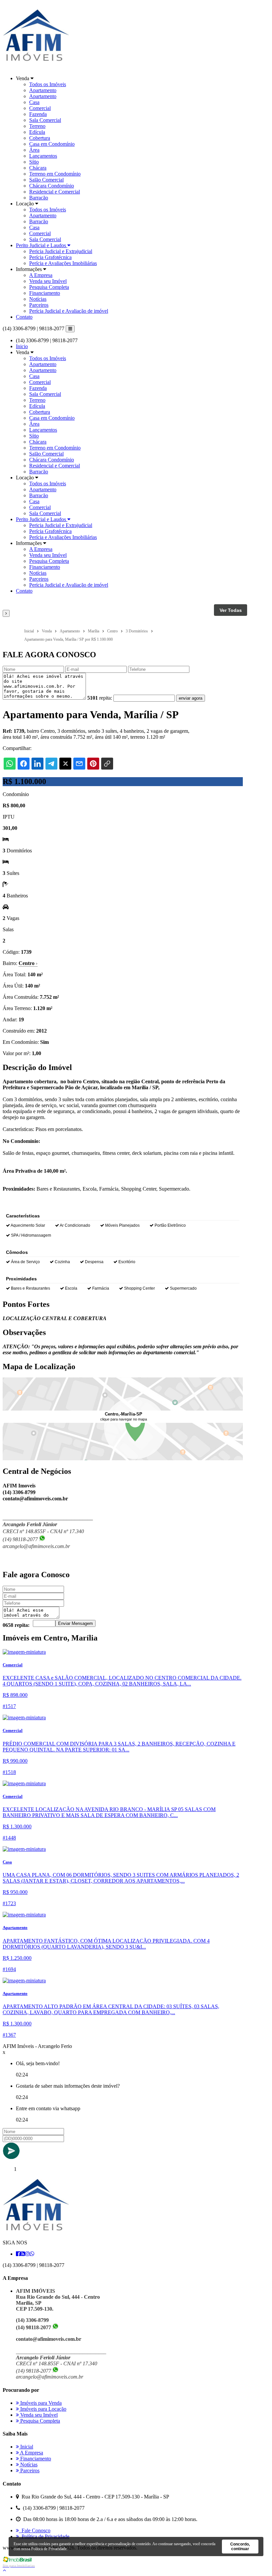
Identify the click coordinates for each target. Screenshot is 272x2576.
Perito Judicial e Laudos (42, 245)
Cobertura (40, 138)
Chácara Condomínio (52, 186)
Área (34, 150)
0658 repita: (16, 1625)
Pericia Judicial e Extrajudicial (61, 251)
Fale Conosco (35, 2530)
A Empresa (41, 275)
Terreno (37, 126)
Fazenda (38, 114)
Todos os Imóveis (48, 84)
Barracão (39, 198)
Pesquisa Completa (49, 287)
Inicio (22, 346)
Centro (28, 963)
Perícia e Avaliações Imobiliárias (63, 263)
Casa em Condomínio (52, 144)
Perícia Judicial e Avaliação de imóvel (69, 311)
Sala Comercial (45, 120)
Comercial (40, 108)
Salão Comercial (46, 180)
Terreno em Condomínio (55, 174)
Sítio (34, 162)
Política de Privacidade (44, 2536)
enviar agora (191, 698)
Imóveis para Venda (40, 2403)
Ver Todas (231, 610)
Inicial (26, 2447)
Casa (34, 102)
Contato (24, 317)
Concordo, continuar (240, 2547)
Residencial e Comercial (55, 192)
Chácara (38, 168)
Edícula (37, 132)
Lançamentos (43, 156)
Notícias (38, 299)
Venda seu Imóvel (48, 281)
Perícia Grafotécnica (50, 257)
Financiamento (45, 293)
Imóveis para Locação (43, 2409)
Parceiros (39, 305)
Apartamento (43, 90)
